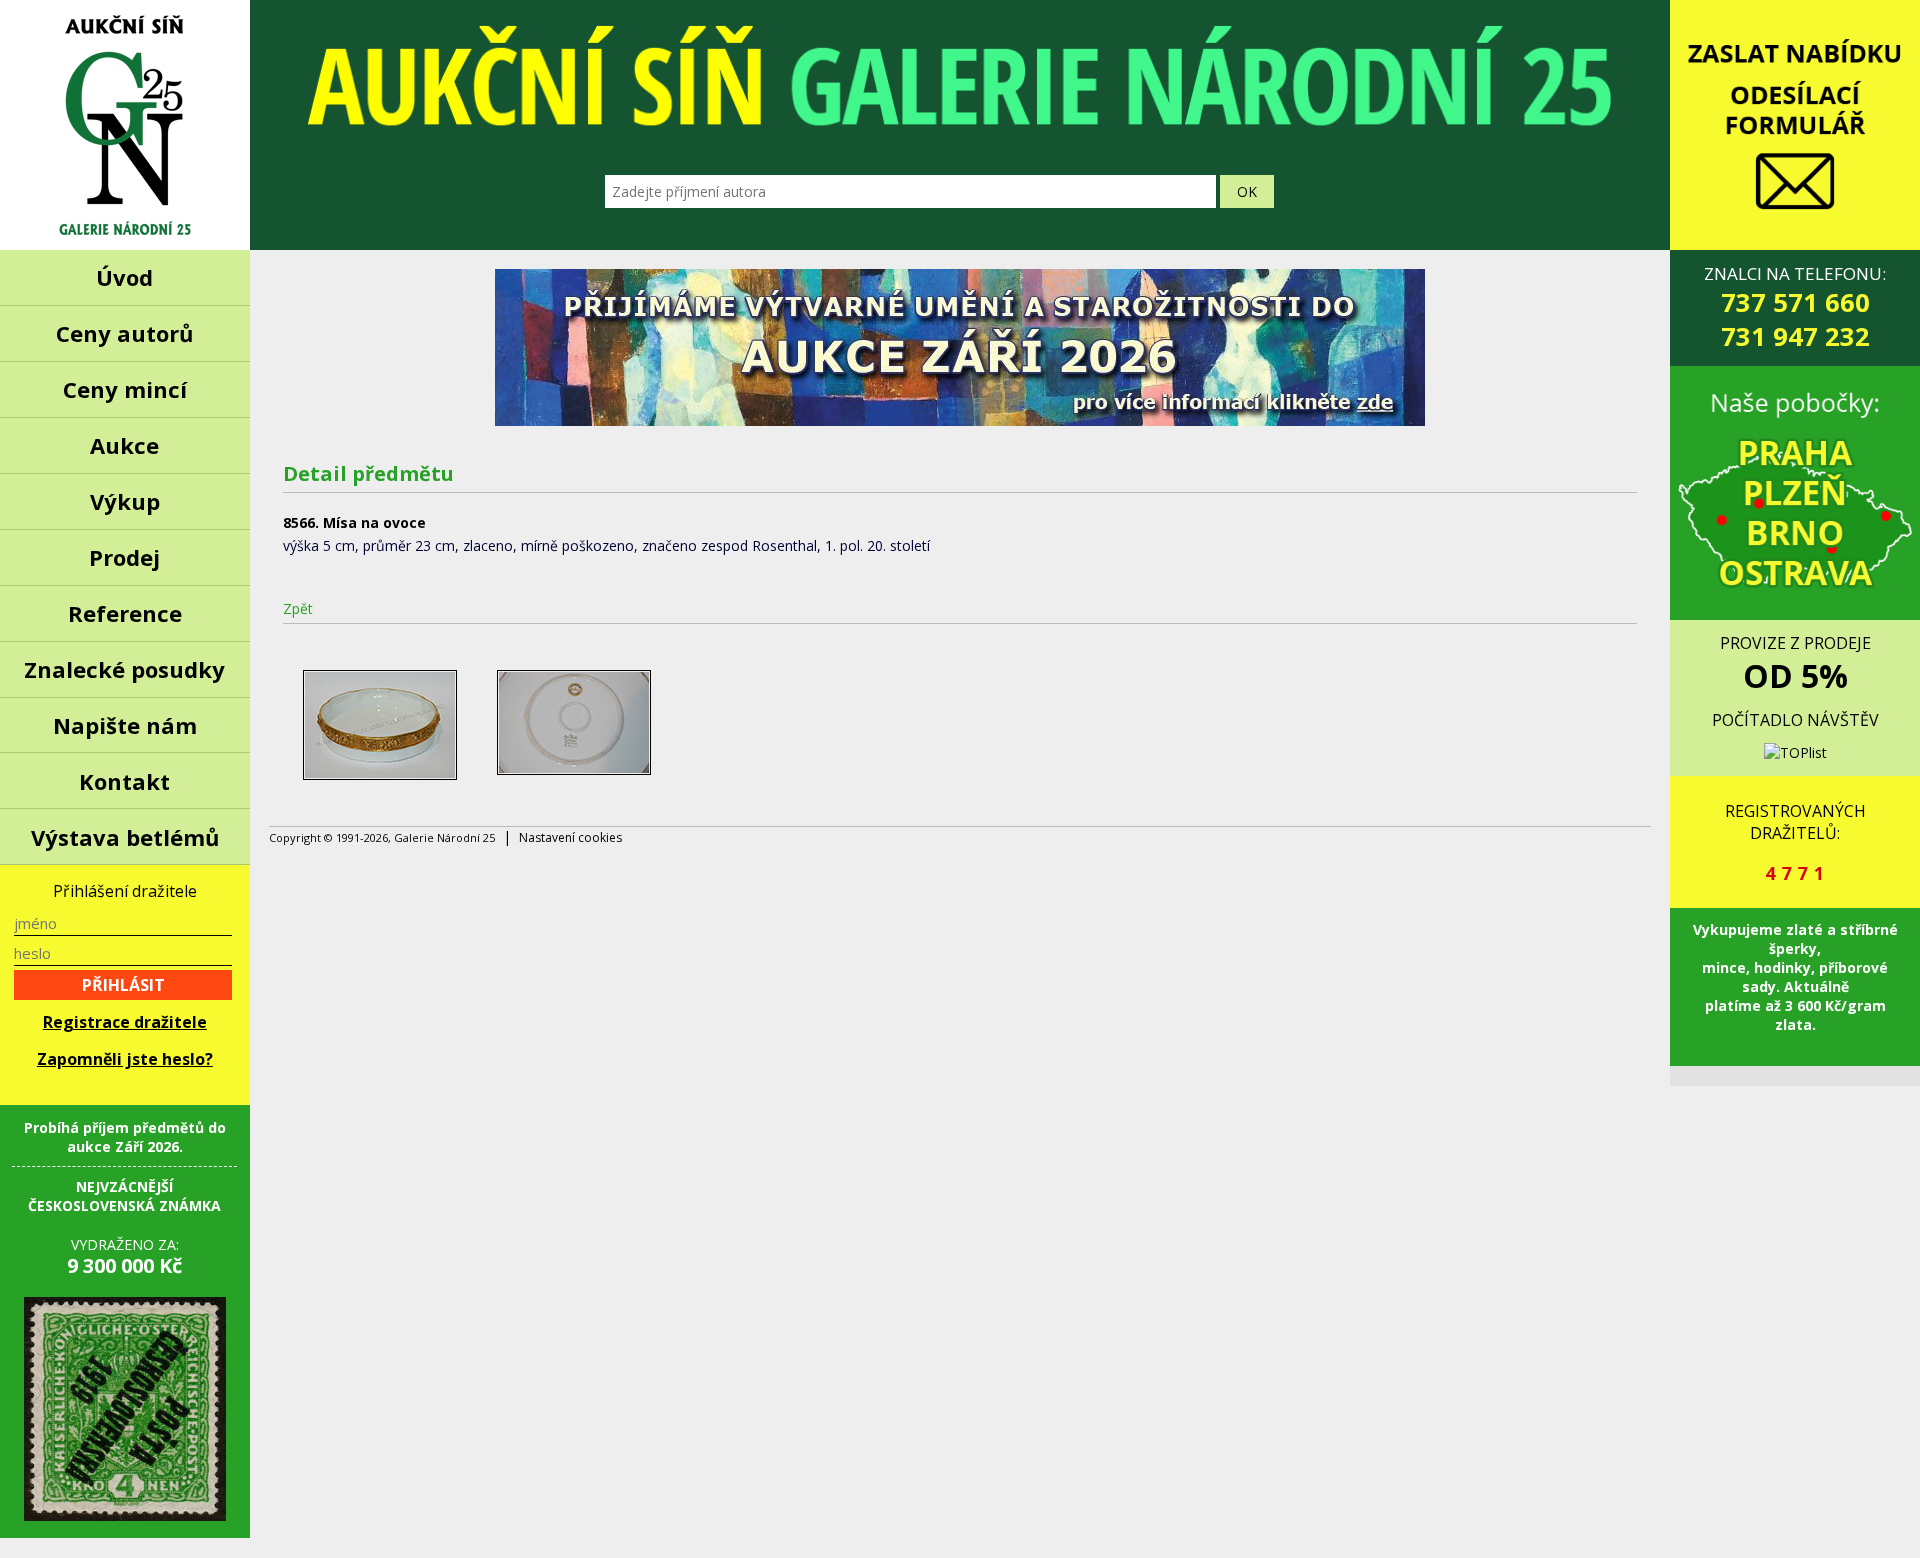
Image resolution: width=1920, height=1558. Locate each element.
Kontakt (124, 781)
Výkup (125, 501)
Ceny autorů (124, 333)
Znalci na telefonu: (1795, 307)
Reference (125, 613)
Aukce (124, 445)
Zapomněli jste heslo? (125, 1059)
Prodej (124, 557)
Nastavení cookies (570, 837)
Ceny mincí (125, 389)
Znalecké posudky (124, 669)
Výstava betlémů (125, 837)
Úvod (124, 277)
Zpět (298, 608)
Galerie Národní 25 (125, 125)
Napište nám (125, 725)
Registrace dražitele (125, 1022)
